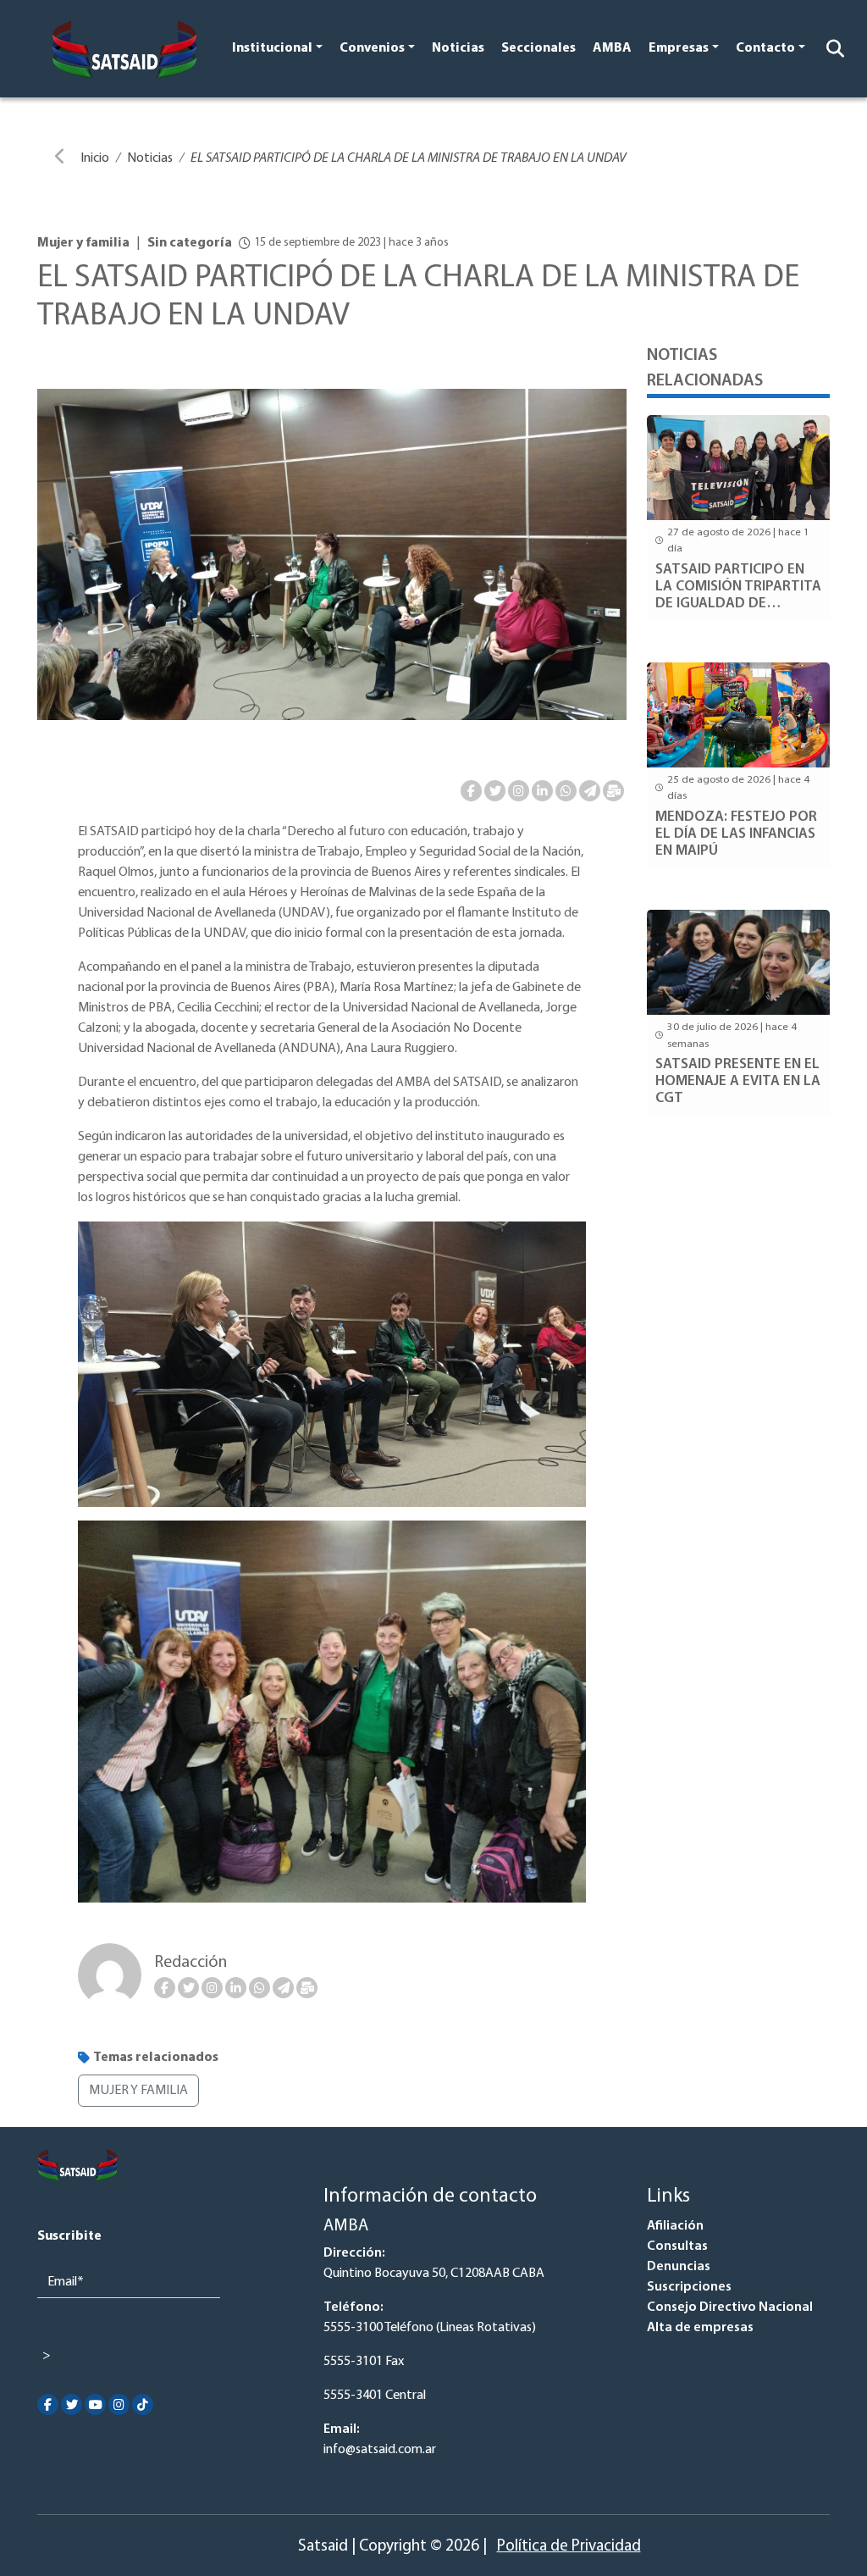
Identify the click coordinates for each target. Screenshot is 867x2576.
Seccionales (538, 48)
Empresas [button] (679, 48)
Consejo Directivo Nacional (730, 2307)
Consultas (677, 2246)
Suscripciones (689, 2287)
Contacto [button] (765, 48)
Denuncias (679, 2267)
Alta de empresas (700, 2328)
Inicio (95, 158)
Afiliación (675, 2226)
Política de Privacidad (569, 2547)
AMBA (612, 48)
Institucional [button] (272, 48)
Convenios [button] (372, 48)
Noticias (458, 48)
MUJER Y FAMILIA (138, 2091)
